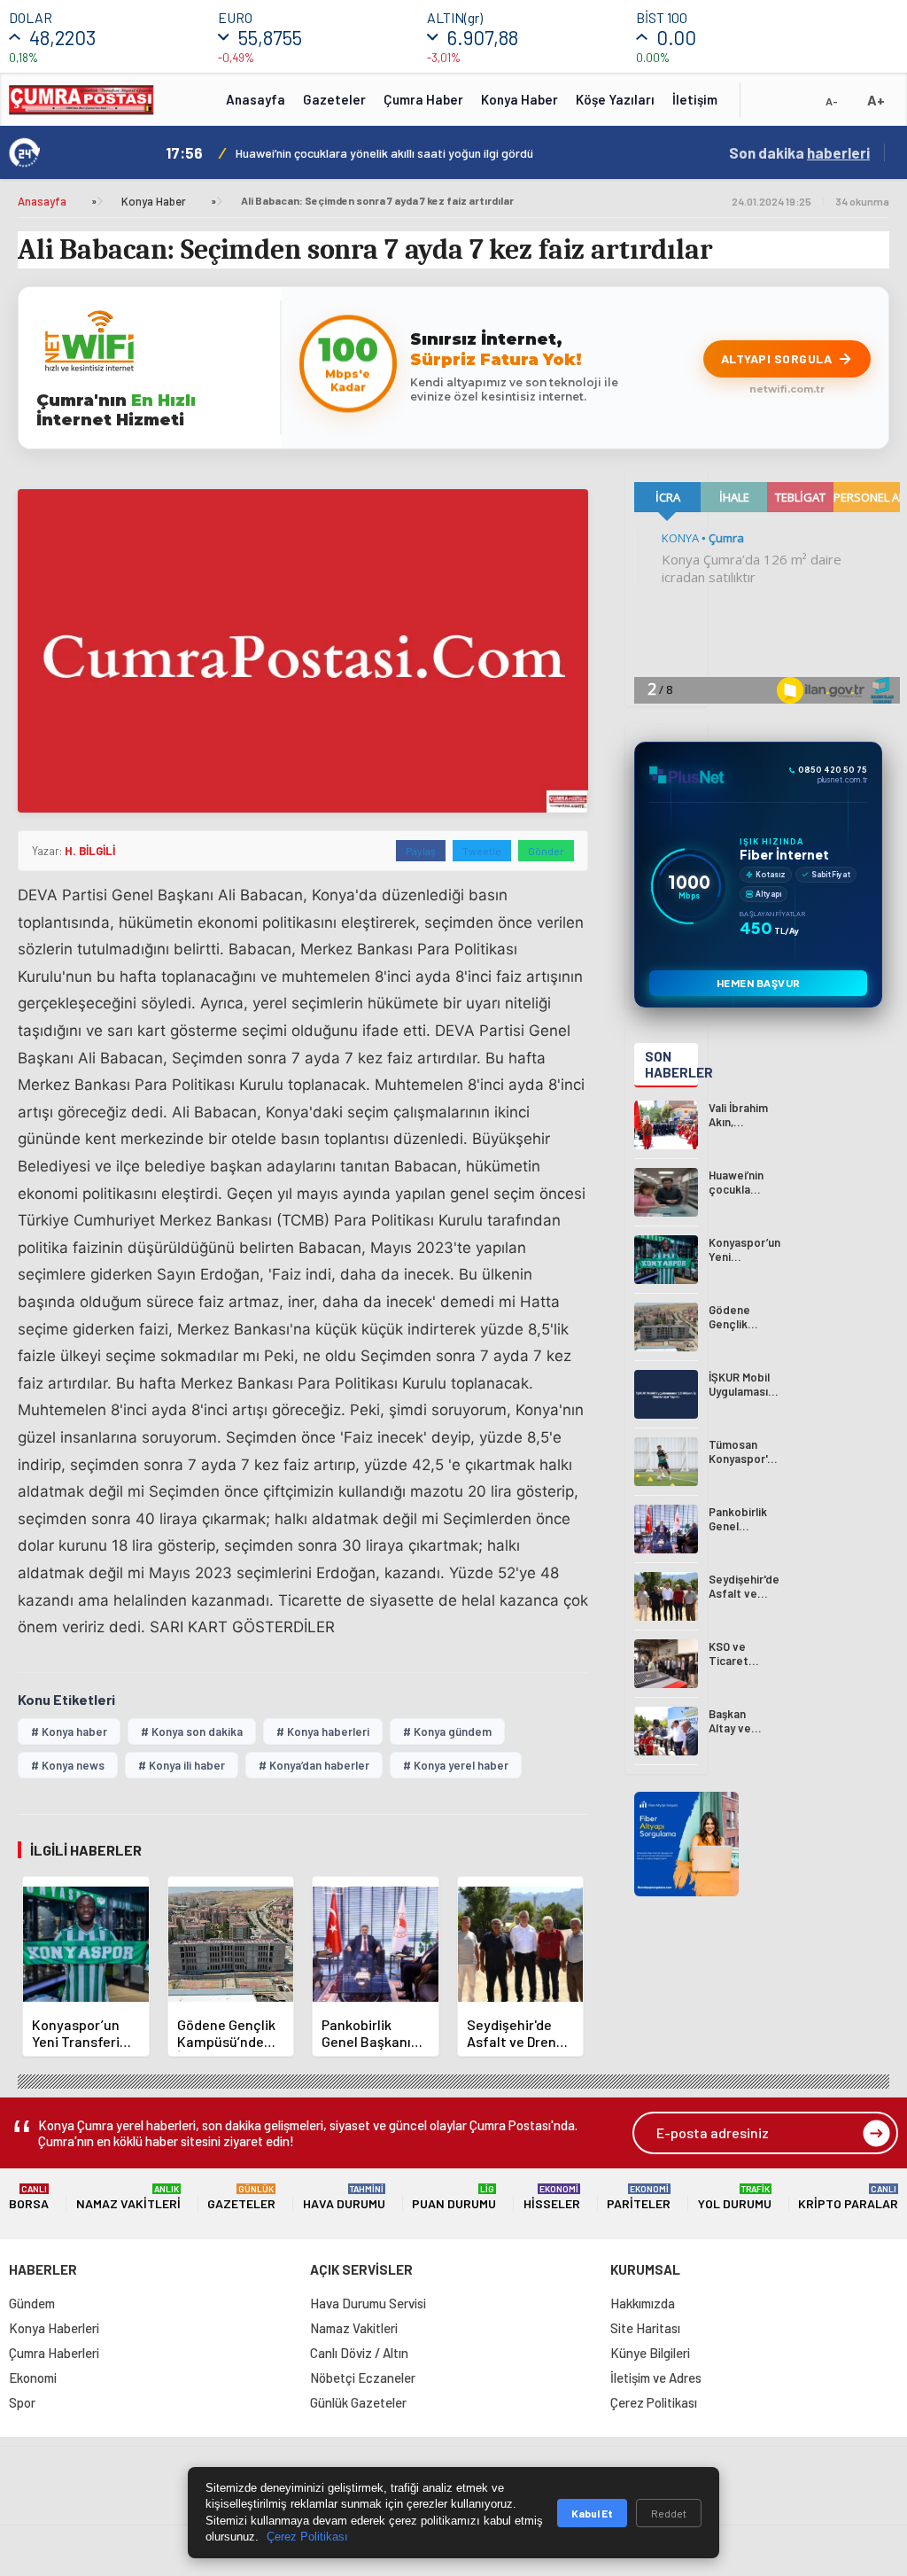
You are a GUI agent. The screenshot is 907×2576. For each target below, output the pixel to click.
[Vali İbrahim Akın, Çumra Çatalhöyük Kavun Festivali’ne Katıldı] (666, 1125)
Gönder (546, 851)
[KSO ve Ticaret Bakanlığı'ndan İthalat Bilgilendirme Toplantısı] (666, 1664)
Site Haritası (645, 2328)
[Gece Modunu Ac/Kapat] (796, 105)
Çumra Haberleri (54, 2353)
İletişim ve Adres (656, 2378)
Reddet (669, 2513)
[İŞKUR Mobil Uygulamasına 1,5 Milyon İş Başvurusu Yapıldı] (666, 1394)
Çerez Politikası (654, 2402)
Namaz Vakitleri (128, 2197)
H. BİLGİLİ (90, 851)
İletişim (695, 99)
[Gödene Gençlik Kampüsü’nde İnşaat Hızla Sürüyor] (666, 1327)
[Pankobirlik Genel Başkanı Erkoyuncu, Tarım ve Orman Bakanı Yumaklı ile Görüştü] (666, 1529)
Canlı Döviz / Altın (359, 2353)
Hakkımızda (643, 2303)
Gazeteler (334, 99)
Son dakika (799, 152)
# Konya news (68, 1765)
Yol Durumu (735, 2197)
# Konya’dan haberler (314, 1765)
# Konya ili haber (182, 1765)
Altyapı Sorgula (777, 358)
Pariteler (639, 2197)
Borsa (29, 2197)
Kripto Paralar (848, 2197)
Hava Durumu (344, 2197)
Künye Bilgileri (650, 2353)
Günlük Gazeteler (358, 2402)
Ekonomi (33, 2378)
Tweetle (482, 851)
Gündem (32, 2303)
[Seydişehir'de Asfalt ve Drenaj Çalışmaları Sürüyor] (666, 1596)
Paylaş (421, 851)
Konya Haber (519, 99)
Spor (22, 2402)
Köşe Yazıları (615, 99)
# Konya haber (69, 1732)
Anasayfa (256, 99)
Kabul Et (592, 2513)
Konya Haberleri (54, 2328)
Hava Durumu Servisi (368, 2303)
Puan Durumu (454, 2197)
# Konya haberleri (323, 1732)
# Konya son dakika (192, 1732)
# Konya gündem (447, 1732)
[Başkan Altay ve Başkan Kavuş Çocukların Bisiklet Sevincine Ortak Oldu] (666, 1731)
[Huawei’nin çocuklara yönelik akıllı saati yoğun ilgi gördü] (666, 1192)
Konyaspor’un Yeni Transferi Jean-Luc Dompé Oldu (370, 153)
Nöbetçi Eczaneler (363, 2378)
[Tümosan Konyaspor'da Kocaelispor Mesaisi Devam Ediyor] (666, 1462)
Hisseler (552, 2197)
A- (832, 101)
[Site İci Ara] (767, 105)
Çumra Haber (423, 99)
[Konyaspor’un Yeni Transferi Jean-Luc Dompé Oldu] (666, 1260)
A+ (876, 100)
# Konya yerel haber (456, 1765)
